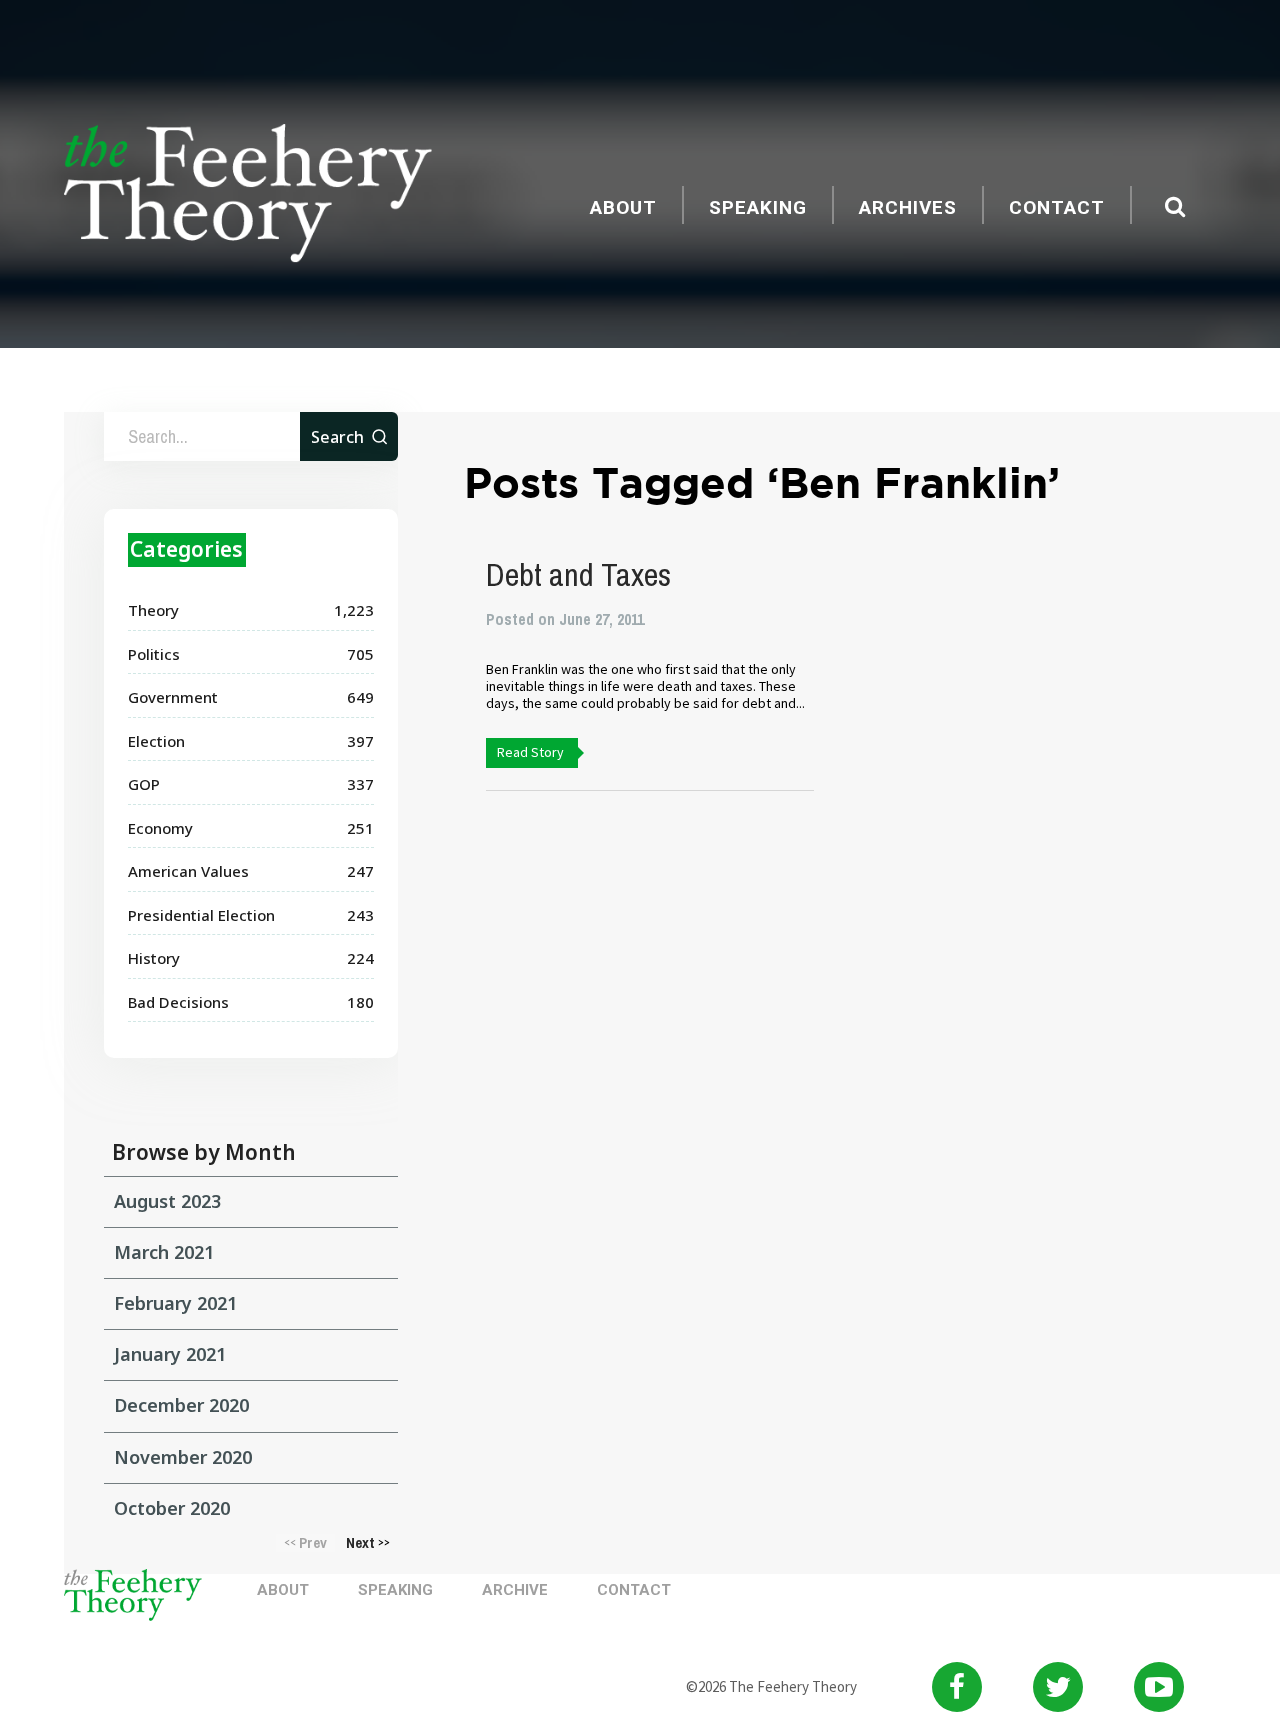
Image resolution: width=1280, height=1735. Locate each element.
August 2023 (167, 1201)
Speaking (758, 207)
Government (173, 697)
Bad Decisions (178, 1002)
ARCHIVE (515, 1590)
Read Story (530, 752)
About (623, 207)
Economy (160, 828)
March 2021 (164, 1252)
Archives (908, 207)
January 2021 (170, 1354)
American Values (188, 871)
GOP (144, 784)
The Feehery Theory (248, 196)
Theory (153, 610)
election (156, 741)
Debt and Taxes (578, 574)
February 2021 (175, 1303)
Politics (154, 654)
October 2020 (172, 1508)
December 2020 (181, 1405)
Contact (1057, 207)
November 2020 (183, 1457)
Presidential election (201, 915)
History (154, 958)
